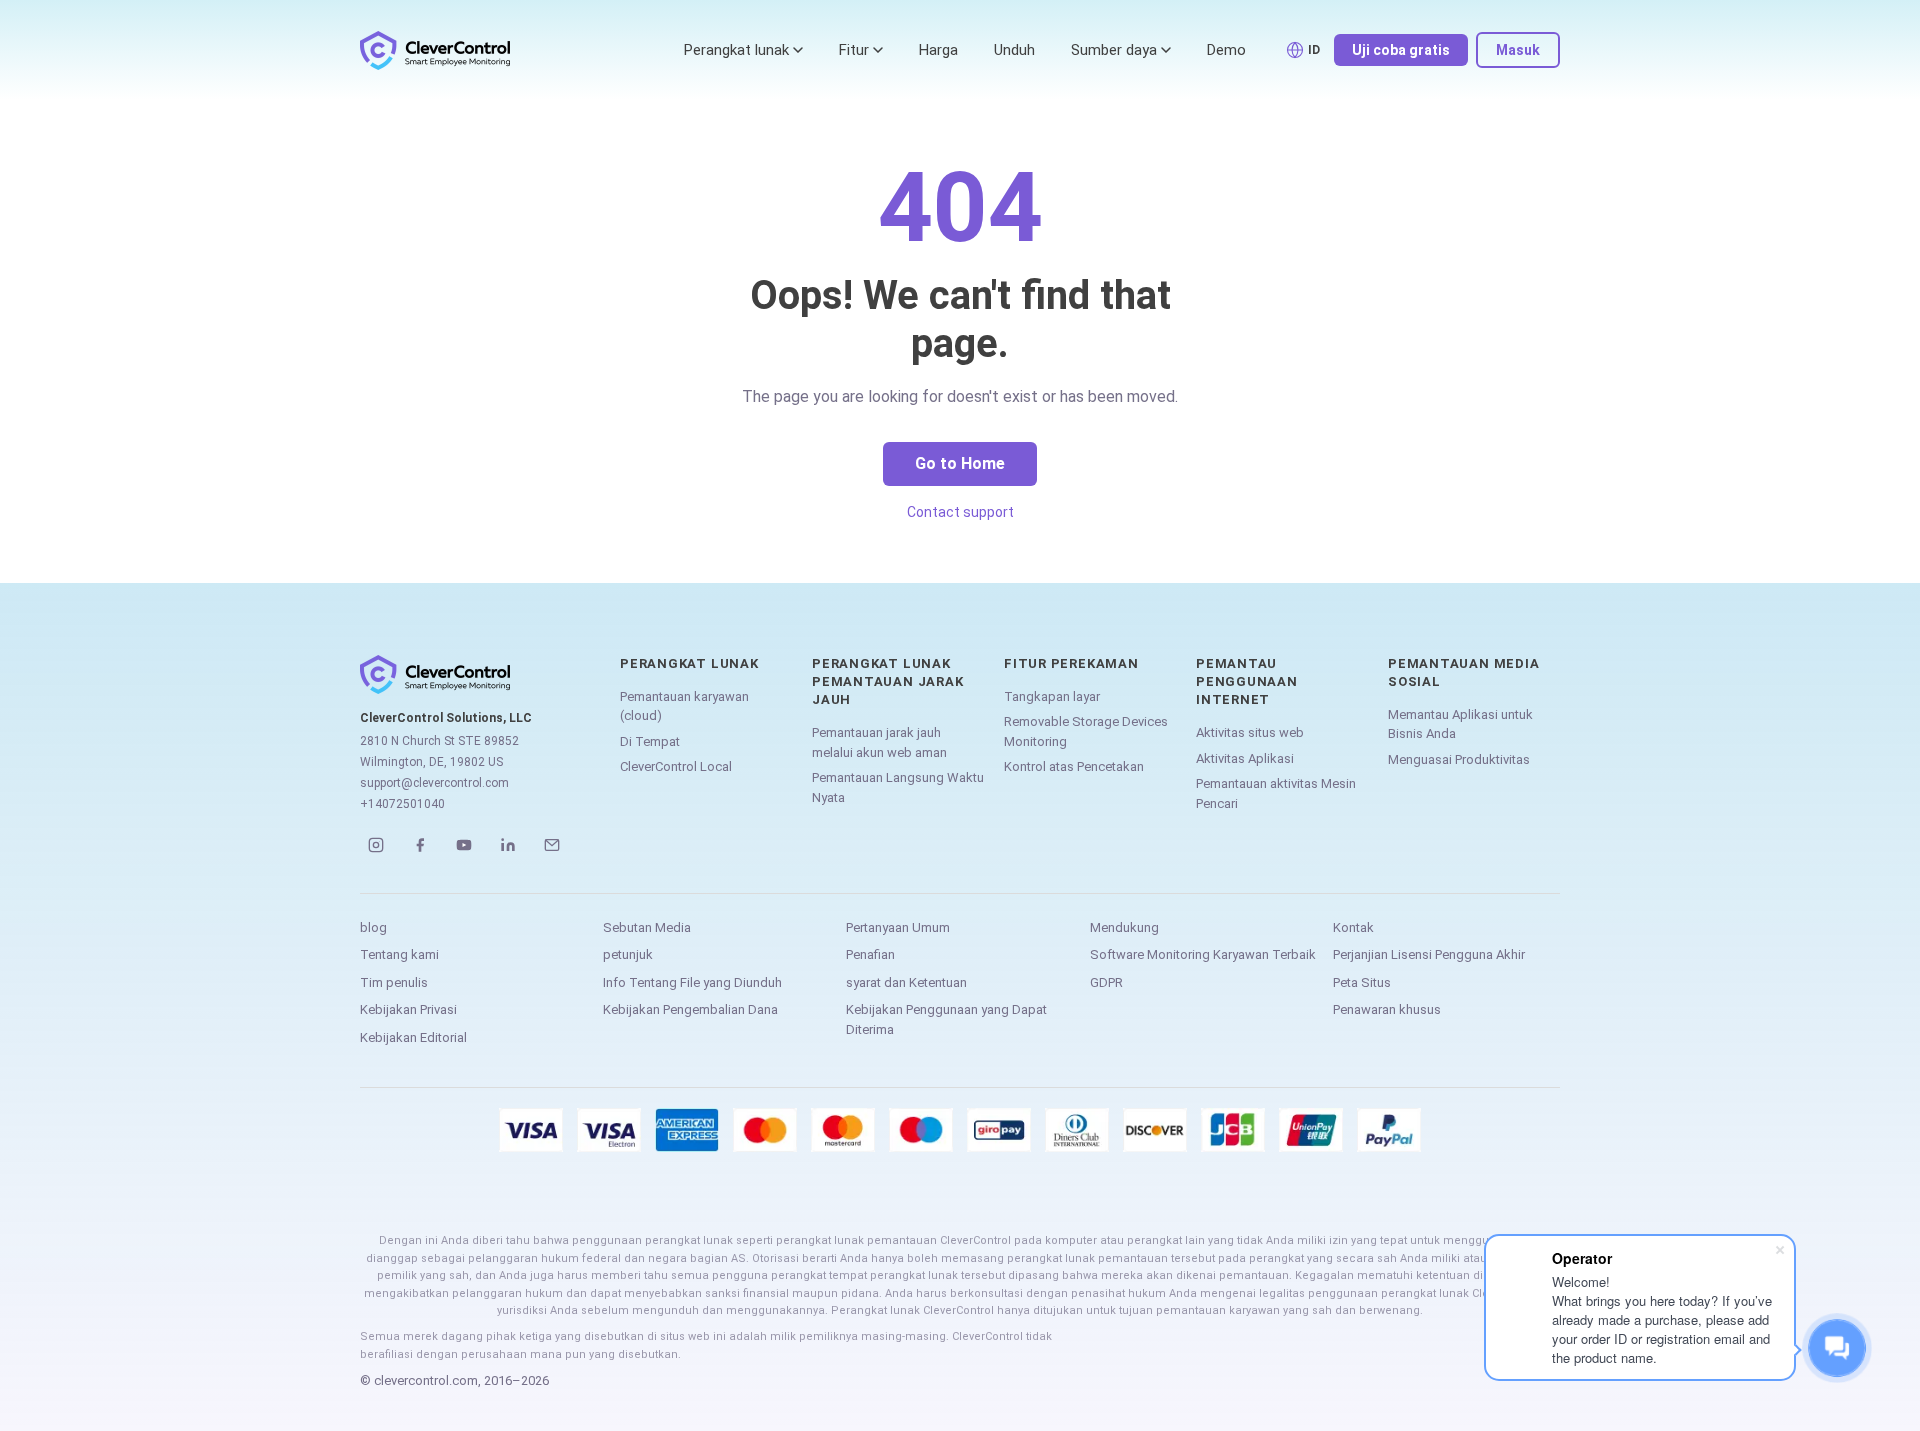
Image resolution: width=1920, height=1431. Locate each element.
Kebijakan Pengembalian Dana (690, 1009)
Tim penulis (394, 982)
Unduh (1014, 50)
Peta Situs (1362, 982)
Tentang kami (399, 954)
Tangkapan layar (1052, 696)
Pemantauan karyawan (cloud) (684, 706)
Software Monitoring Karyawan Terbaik (1203, 954)
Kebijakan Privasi (408, 1009)
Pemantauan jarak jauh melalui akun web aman (879, 742)
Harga (938, 50)
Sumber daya (1114, 50)
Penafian (870, 954)
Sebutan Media (647, 927)
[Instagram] (376, 845)
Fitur (854, 50)
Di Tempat (650, 741)
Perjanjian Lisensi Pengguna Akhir (1429, 954)
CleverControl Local (676, 766)
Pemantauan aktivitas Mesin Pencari (1276, 793)
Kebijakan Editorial (413, 1037)
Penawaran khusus (1387, 1009)
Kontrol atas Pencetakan (1074, 766)
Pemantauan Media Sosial (1463, 672)
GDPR (1106, 982)
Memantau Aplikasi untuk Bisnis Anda (1460, 724)
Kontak (1353, 927)
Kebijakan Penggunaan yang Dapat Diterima (946, 1019)
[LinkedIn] (508, 845)
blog (373, 927)
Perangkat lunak (736, 50)
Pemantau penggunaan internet (1247, 681)
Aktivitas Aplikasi (1245, 758)
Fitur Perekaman (1071, 663)
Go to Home (960, 463)
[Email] (552, 845)
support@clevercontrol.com (434, 783)
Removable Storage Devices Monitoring (1086, 731)
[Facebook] (420, 845)
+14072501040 (402, 804)
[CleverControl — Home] (435, 50)
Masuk (1518, 50)
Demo (1226, 50)
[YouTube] (464, 845)
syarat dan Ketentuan (906, 982)
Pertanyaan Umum (898, 927)
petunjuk (628, 954)
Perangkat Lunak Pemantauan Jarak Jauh (887, 681)
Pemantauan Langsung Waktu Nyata (898, 787)
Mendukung (1124, 927)
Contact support (960, 512)
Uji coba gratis (1401, 50)
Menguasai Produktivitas (1459, 759)
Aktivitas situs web (1250, 732)
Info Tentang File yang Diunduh (692, 982)
